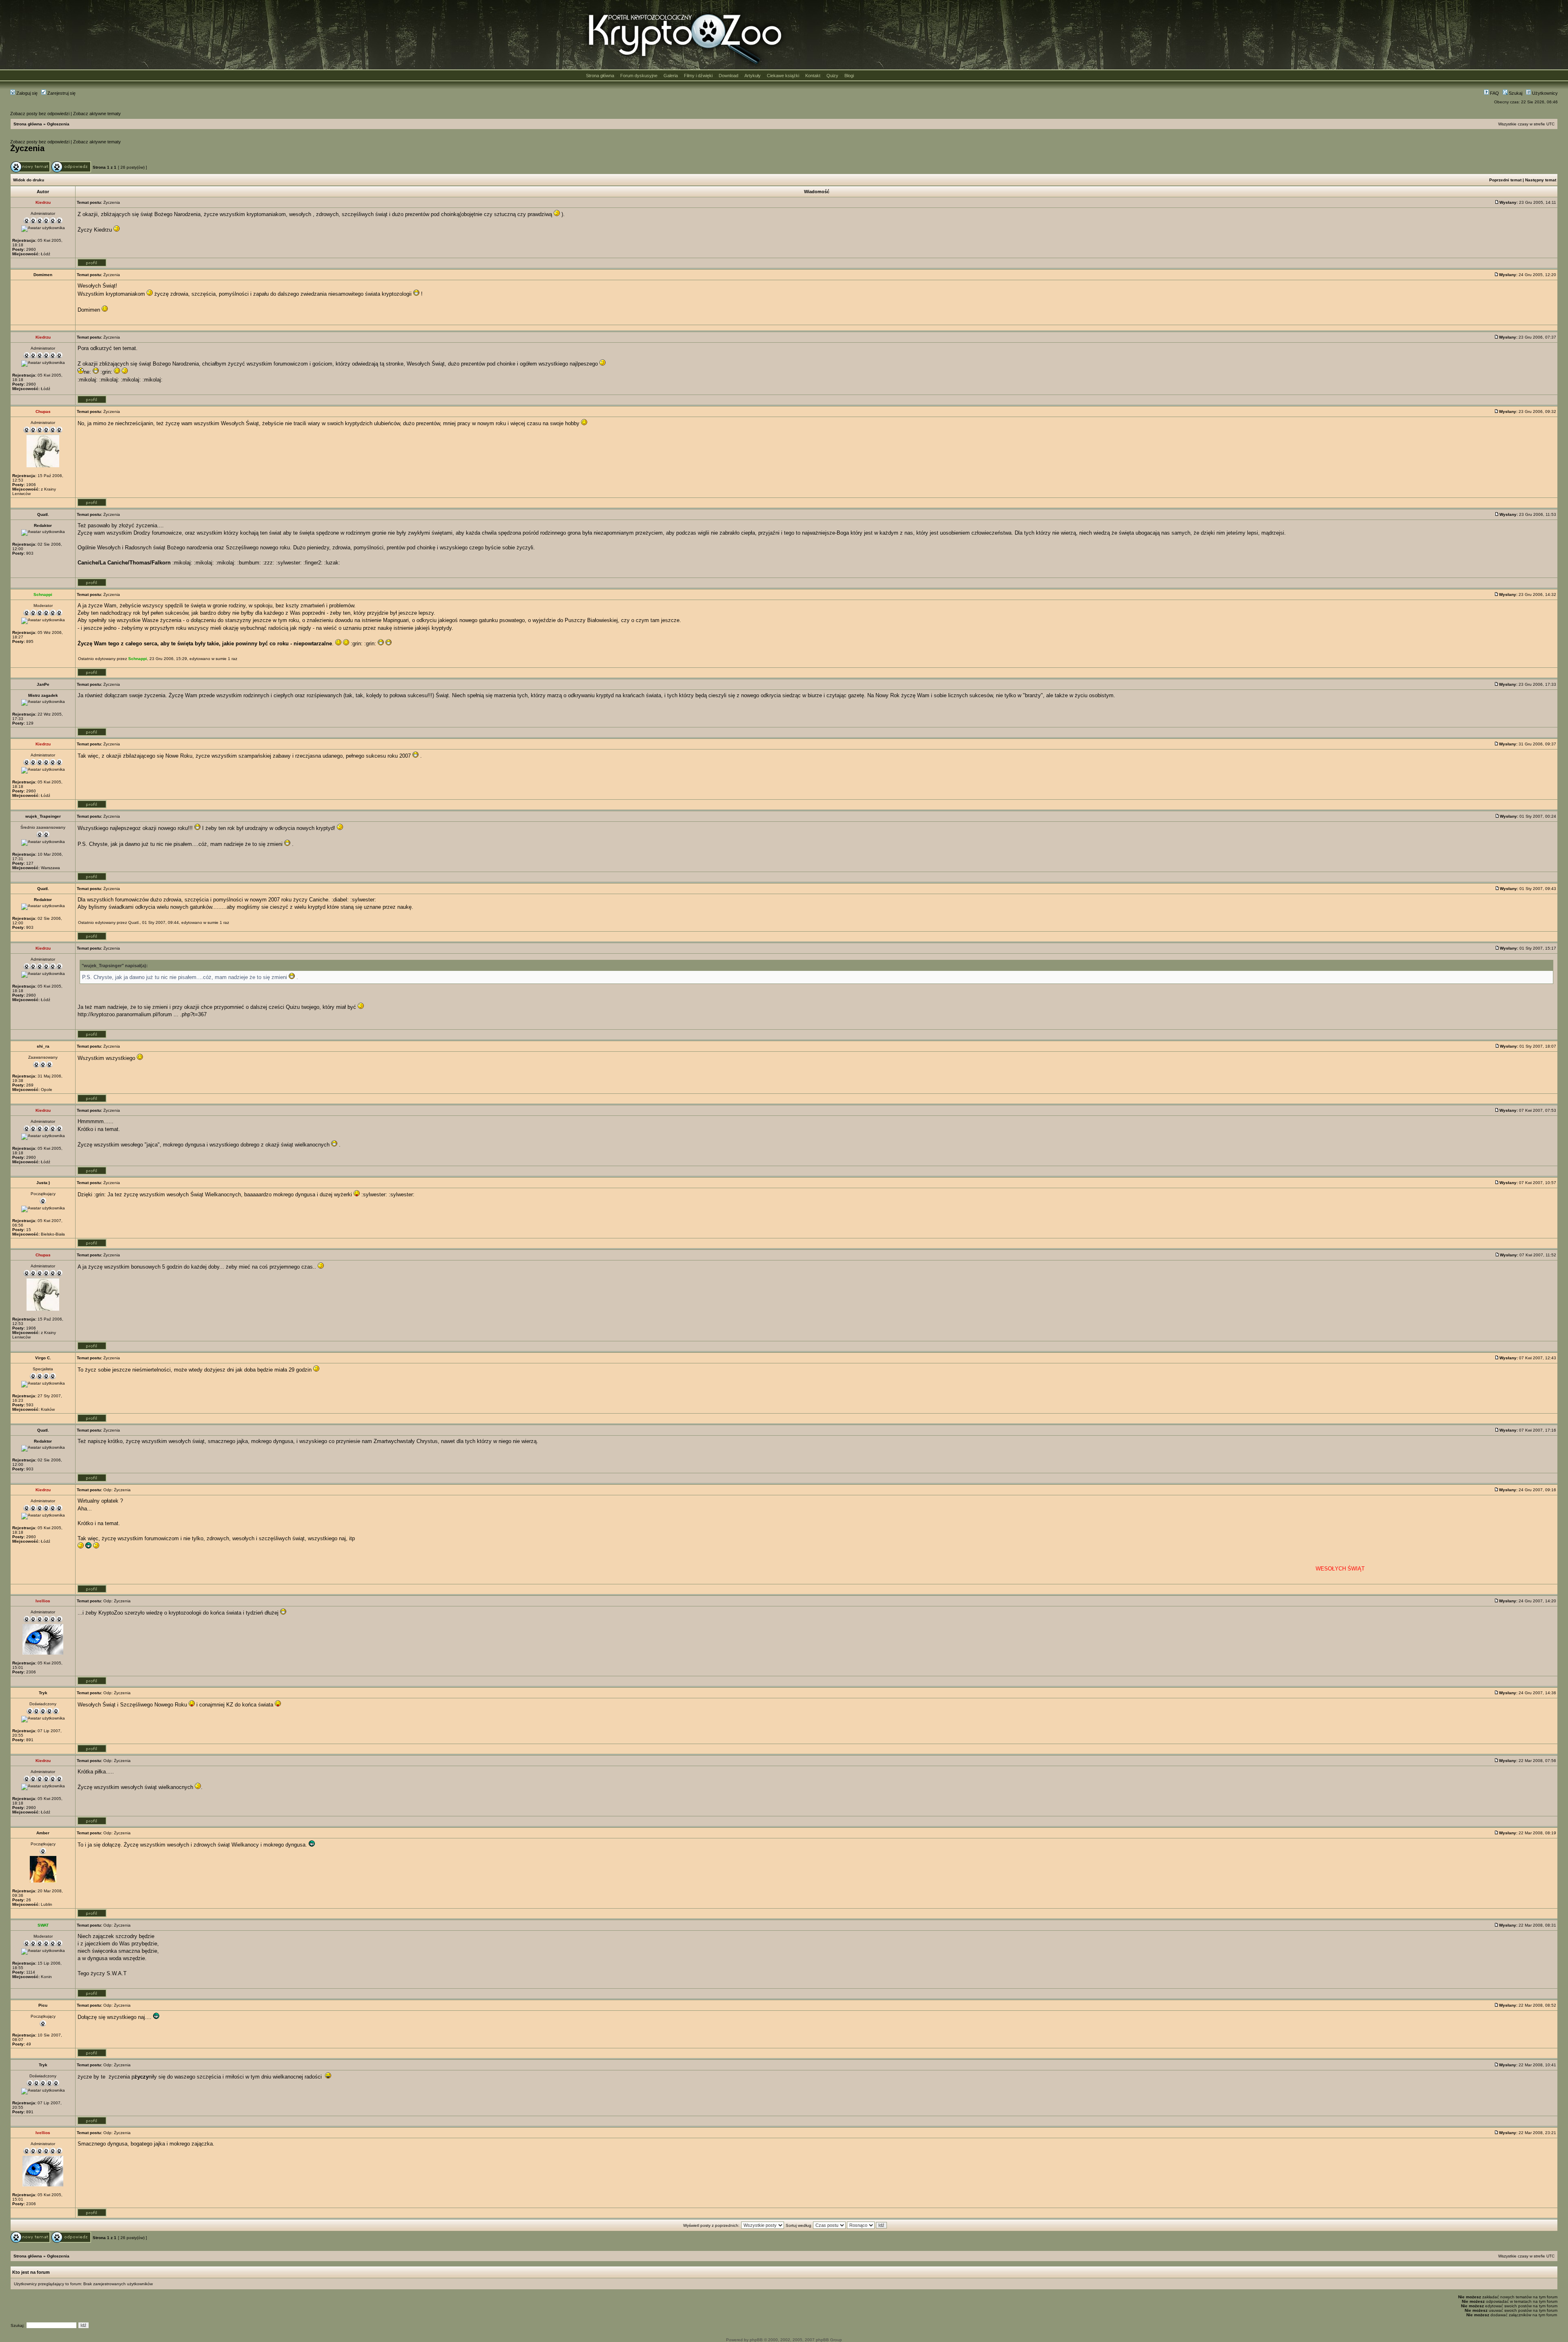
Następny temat (1541, 180)
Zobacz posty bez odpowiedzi (40, 114)
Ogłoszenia (58, 124)
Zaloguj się (26, 93)
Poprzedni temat (1505, 180)
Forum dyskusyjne (639, 76)
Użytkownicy (1544, 93)
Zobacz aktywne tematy (97, 114)
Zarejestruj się (61, 93)
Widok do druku (29, 180)
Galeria (671, 76)
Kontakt (813, 76)
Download (728, 76)
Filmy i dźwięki (698, 76)
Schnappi (138, 659)
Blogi (849, 76)
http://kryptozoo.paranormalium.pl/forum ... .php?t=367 (142, 1014)
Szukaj (1515, 93)
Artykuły (753, 76)
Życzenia (27, 148)
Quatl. (134, 922)
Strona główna (600, 76)
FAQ (1494, 93)
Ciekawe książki (783, 76)
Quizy (832, 76)
